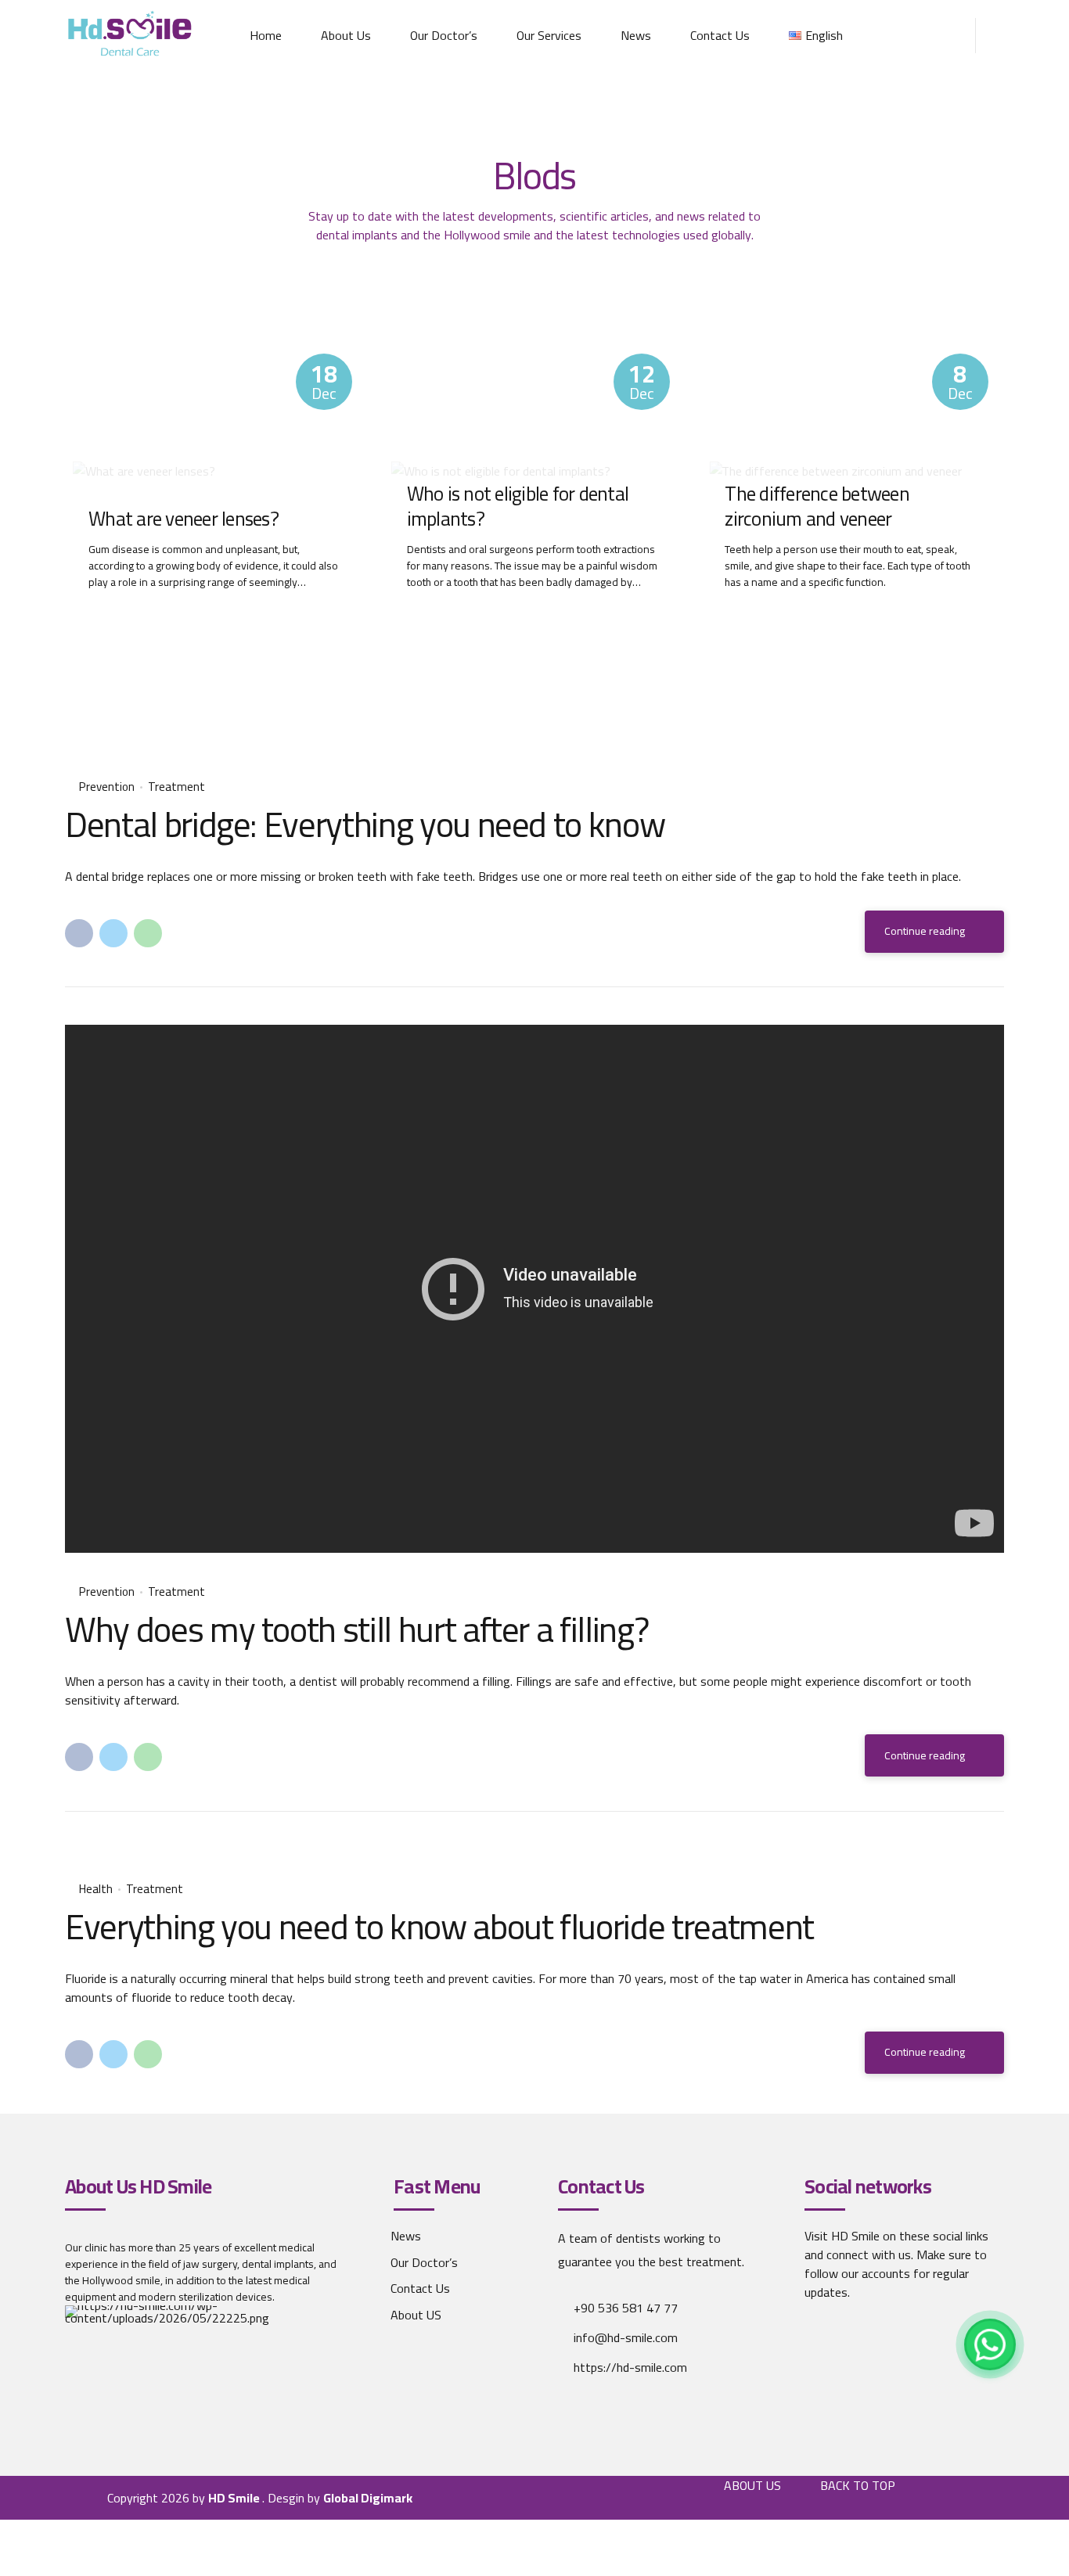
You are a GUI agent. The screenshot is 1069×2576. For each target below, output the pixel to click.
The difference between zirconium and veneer (817, 507)
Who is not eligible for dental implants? (518, 507)
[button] (95, 1850)
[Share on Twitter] (113, 933)
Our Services (549, 35)
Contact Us (720, 35)
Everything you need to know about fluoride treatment (439, 1926)
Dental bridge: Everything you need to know (365, 824)
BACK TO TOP (858, 2485)
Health (96, 1890)
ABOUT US (752, 2485)
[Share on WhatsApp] (148, 933)
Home (266, 35)
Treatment (176, 787)
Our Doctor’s (444, 35)
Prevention (107, 787)
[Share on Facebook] (79, 933)
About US (416, 2315)
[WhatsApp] (990, 2344)
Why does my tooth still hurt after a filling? (356, 1629)
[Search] (999, 36)
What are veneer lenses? (184, 519)
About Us (346, 35)
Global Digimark (368, 2498)
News (636, 35)
